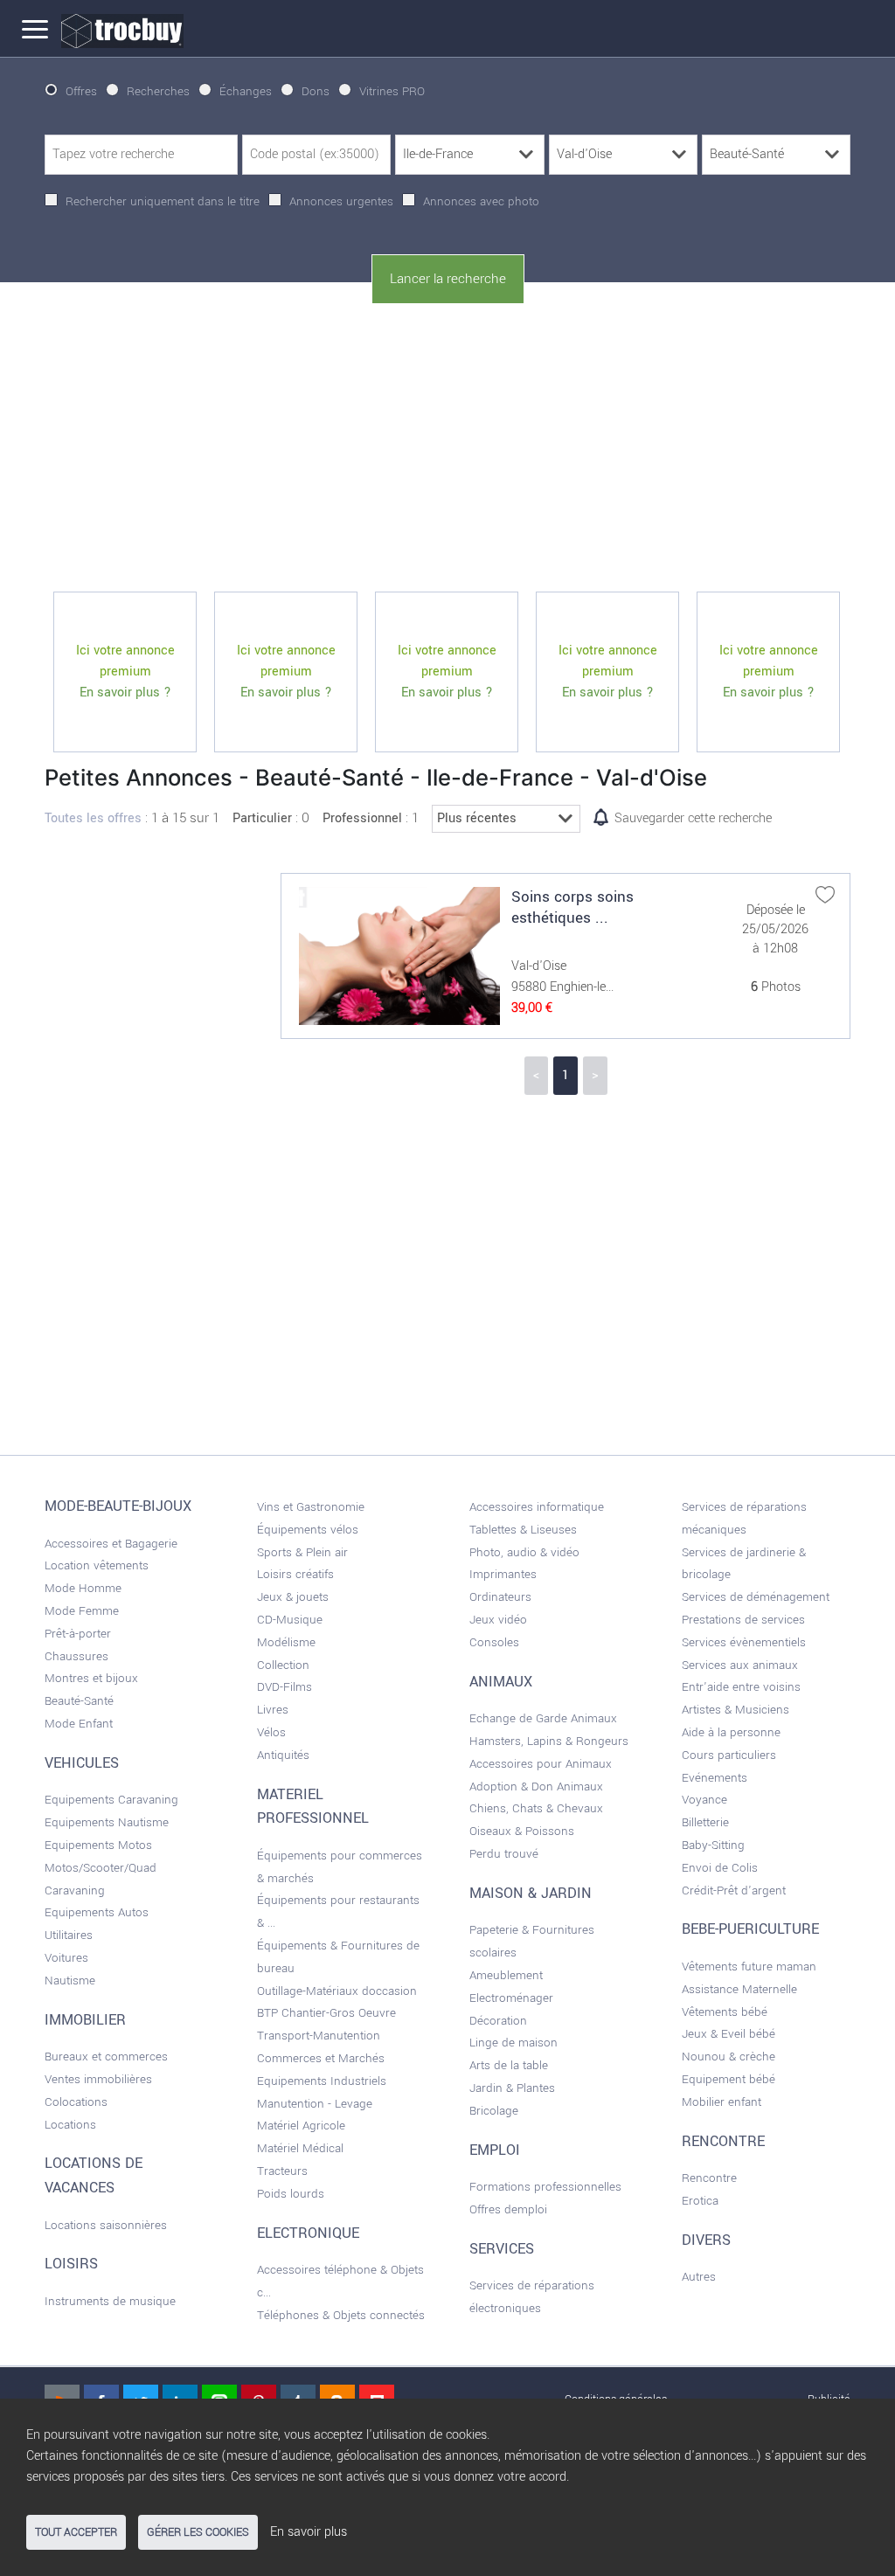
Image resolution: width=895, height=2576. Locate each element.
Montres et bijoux (91, 1678)
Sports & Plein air (302, 1552)
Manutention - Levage (315, 2104)
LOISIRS (71, 2264)
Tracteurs (282, 2171)
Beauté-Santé (79, 1701)
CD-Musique (290, 1620)
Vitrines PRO (392, 91)
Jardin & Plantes (512, 2088)
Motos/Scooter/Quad (101, 1868)
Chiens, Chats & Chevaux (536, 1808)
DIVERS (706, 2240)
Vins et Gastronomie (311, 1507)
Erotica (700, 2201)
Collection (283, 1665)
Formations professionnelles (545, 2187)
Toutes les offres (93, 818)
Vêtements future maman (749, 1967)
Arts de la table (509, 2065)
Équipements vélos (308, 1530)
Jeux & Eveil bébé (728, 2034)
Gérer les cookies (198, 2532)
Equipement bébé (728, 2079)
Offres (81, 91)
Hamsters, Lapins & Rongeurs (549, 1741)
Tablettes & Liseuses (523, 1530)
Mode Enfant (79, 1724)
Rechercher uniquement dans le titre (163, 201)
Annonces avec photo (481, 201)
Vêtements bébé (725, 2012)
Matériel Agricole (301, 2126)
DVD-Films (284, 1687)
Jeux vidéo (498, 1620)
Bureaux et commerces (106, 2057)
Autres (699, 2277)
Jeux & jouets (293, 1597)
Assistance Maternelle (739, 1989)
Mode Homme (83, 1588)
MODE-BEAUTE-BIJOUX (118, 1506)
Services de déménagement (756, 1597)
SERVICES (502, 2249)
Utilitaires (69, 1935)
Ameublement (506, 1975)
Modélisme (286, 1642)
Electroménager (511, 1998)
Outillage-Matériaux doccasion (337, 1991)
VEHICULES (82, 1763)
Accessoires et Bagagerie (111, 1544)
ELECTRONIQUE (308, 2233)
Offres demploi (508, 2209)
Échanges (246, 91)
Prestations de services (743, 1620)
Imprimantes (503, 1574)
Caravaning (75, 1890)
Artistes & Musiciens (735, 1710)
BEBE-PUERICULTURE (750, 1929)
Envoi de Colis (720, 1868)
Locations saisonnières (106, 2225)
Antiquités (283, 1755)
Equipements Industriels (322, 2081)
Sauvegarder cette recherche (693, 818)
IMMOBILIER (85, 2020)
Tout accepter (76, 2532)
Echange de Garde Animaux (543, 1718)
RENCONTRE (723, 2142)
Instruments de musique (110, 2301)
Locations (70, 2125)
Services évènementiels (744, 1642)
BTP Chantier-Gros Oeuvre (326, 2013)
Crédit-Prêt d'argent (734, 1890)
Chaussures (76, 1656)
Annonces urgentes (341, 201)
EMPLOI (495, 2150)
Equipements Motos (98, 1845)
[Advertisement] (447, 448)
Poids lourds (291, 2194)
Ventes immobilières (98, 2079)
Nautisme (70, 1980)
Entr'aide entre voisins (741, 1687)
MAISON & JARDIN (531, 1894)
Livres (273, 1710)
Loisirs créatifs (295, 1574)
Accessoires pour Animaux (541, 1764)
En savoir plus (309, 2532)
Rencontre (709, 2178)
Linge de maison (513, 2043)
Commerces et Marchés (321, 2058)
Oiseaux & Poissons (522, 1831)
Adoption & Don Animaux (536, 1787)
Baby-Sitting (713, 1845)
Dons (316, 91)
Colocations (76, 2102)
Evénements (715, 1778)
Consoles (494, 1642)
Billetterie (705, 1822)
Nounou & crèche (728, 2057)
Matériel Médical (300, 2148)
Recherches (158, 91)
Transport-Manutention (319, 2036)
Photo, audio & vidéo (524, 1552)
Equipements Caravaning (111, 1800)
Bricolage (494, 2111)
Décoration (498, 2021)
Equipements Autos (97, 1912)
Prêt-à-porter (78, 1634)
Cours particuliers (729, 1755)
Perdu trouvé (504, 1854)
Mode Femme (82, 1611)
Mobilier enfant (722, 2102)
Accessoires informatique (537, 1507)
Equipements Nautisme (107, 1822)
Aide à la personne (731, 1732)
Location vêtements (97, 1565)
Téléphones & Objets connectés (341, 2315)
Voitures (66, 1958)
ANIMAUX (501, 1682)
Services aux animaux (740, 1665)
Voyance (704, 1800)
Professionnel (362, 818)
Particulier (262, 818)
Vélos (271, 1732)
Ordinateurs (500, 1597)
